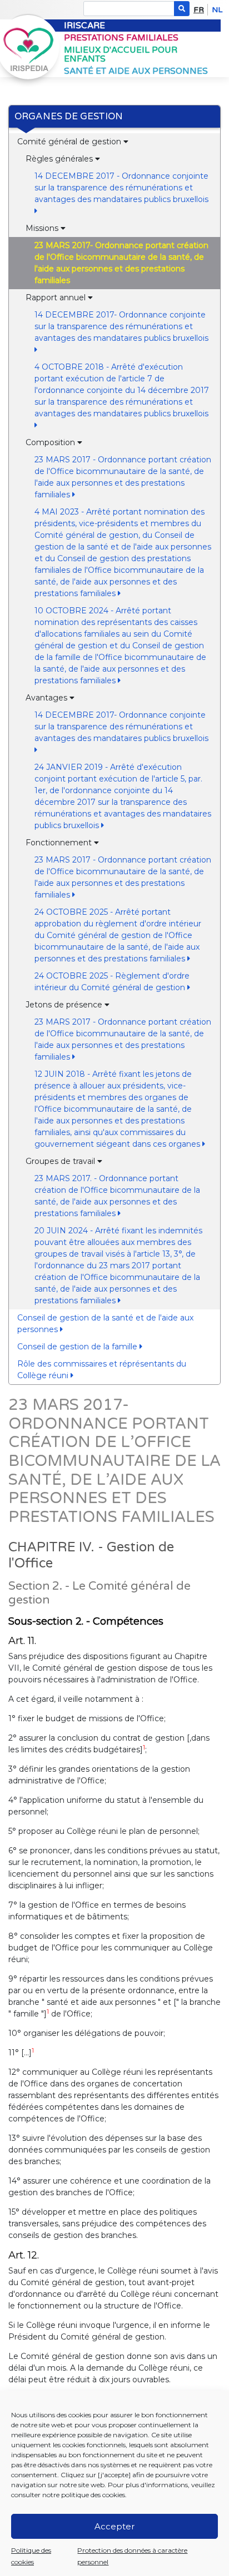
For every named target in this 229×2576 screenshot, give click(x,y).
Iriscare (84, 26)
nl (217, 10)
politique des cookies (93, 2495)
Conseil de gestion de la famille (78, 1347)
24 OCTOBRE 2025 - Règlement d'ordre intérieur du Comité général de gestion (112, 982)
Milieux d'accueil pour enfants (121, 55)
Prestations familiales (121, 38)
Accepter (114, 2526)
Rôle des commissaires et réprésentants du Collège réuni (102, 1370)
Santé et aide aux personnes (136, 71)
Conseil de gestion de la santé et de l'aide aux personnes (105, 1324)
